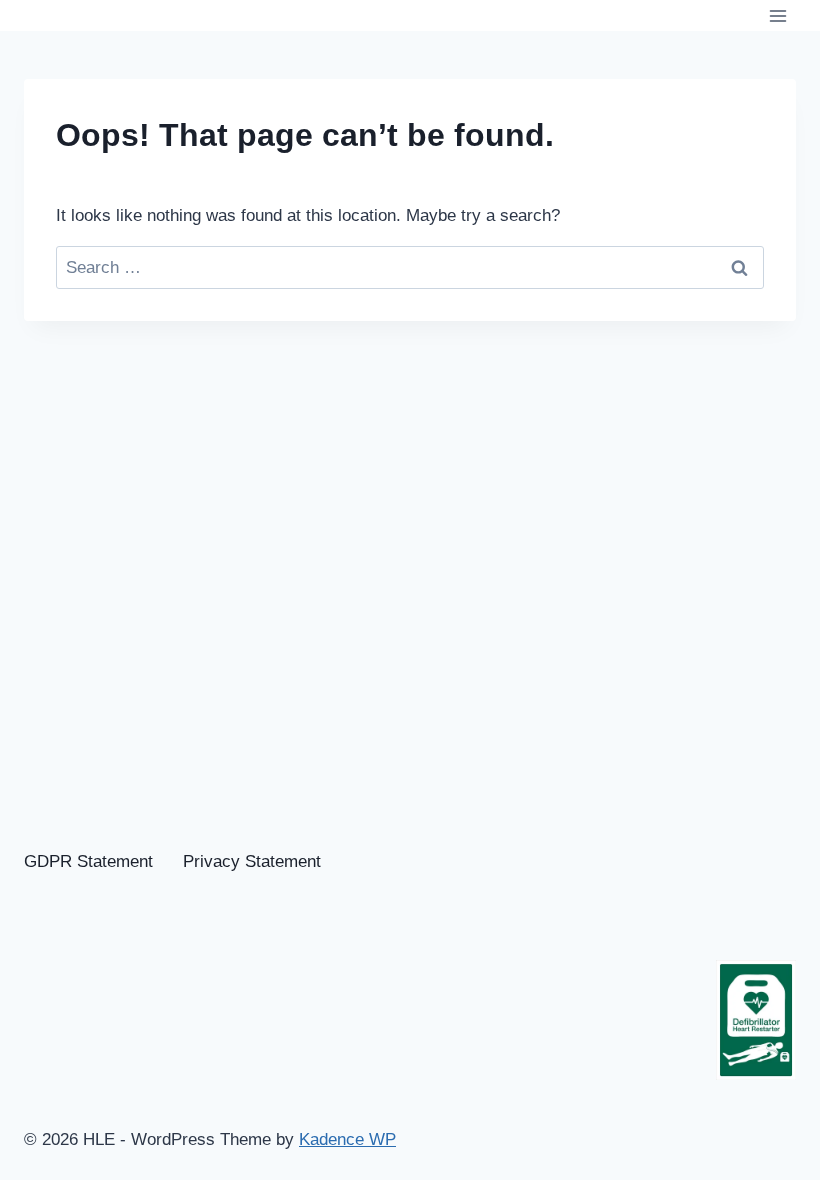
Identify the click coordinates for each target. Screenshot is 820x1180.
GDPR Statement (88, 861)
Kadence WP (347, 1139)
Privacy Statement (252, 861)
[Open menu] (777, 15)
